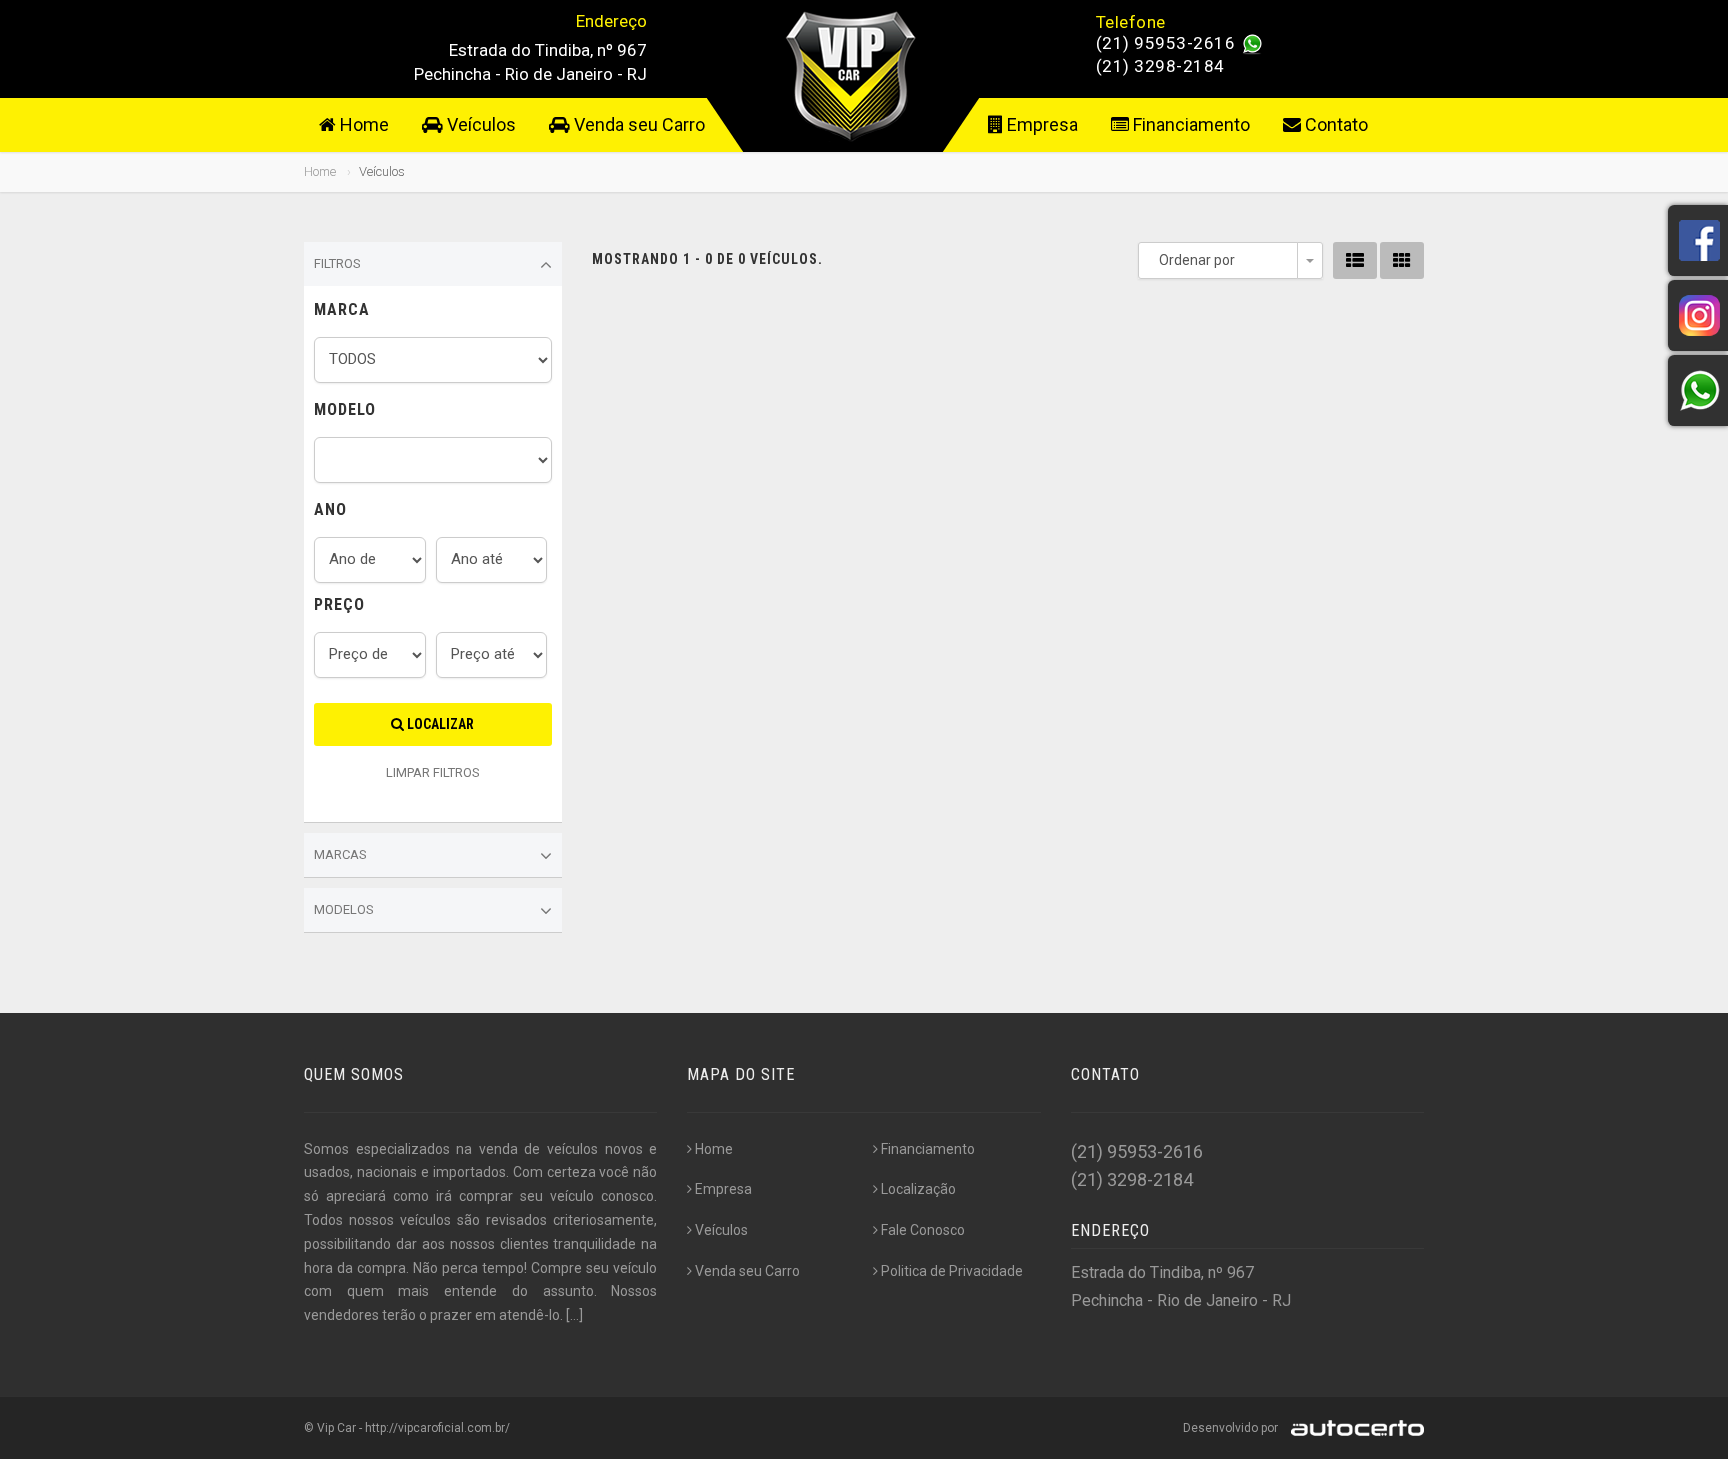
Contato (1334, 124)
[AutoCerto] (1352, 1428)
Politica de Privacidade (952, 1271)
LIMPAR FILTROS (433, 772)
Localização (918, 1189)
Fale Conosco (923, 1230)
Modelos (344, 909)
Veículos (479, 124)
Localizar (439, 724)
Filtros (337, 263)
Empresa (1040, 124)
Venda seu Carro (637, 124)
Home (362, 124)
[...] (574, 1315)
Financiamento (1189, 124)
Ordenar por (1197, 260)
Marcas (340, 854)
